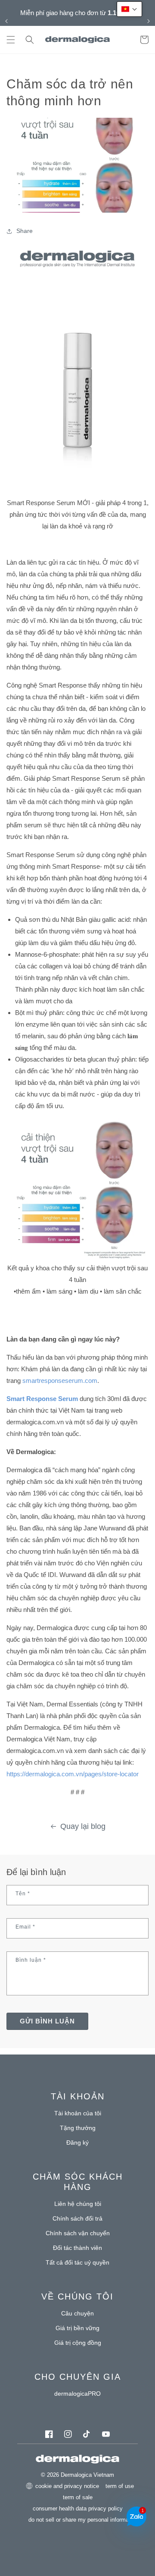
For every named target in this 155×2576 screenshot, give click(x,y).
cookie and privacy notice (67, 2486)
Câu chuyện (77, 2313)
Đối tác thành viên (77, 2248)
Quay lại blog (83, 1826)
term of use (120, 2486)
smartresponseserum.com (60, 1381)
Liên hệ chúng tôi (78, 2204)
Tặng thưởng (78, 2128)
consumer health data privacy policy (78, 2508)
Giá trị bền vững (77, 2328)
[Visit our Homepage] (78, 40)
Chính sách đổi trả (77, 2218)
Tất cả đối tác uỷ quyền (77, 2262)
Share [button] (25, 231)
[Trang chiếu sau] (149, 21)
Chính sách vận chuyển (78, 2233)
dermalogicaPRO (77, 2394)
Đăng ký (77, 2142)
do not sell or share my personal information (83, 2520)
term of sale (78, 2497)
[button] (11, 40)
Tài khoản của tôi (78, 2113)
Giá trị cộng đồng (78, 2343)
